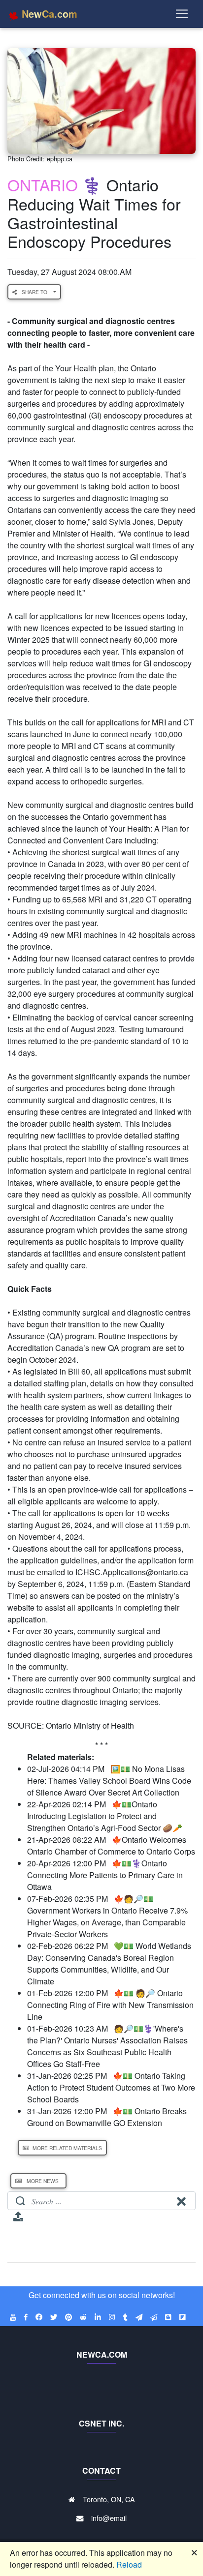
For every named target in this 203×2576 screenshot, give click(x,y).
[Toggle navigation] (182, 14)
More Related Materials (67, 2148)
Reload (129, 2564)
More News (43, 2181)
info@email (109, 2518)
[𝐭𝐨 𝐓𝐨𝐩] (18, 2220)
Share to (35, 292)
